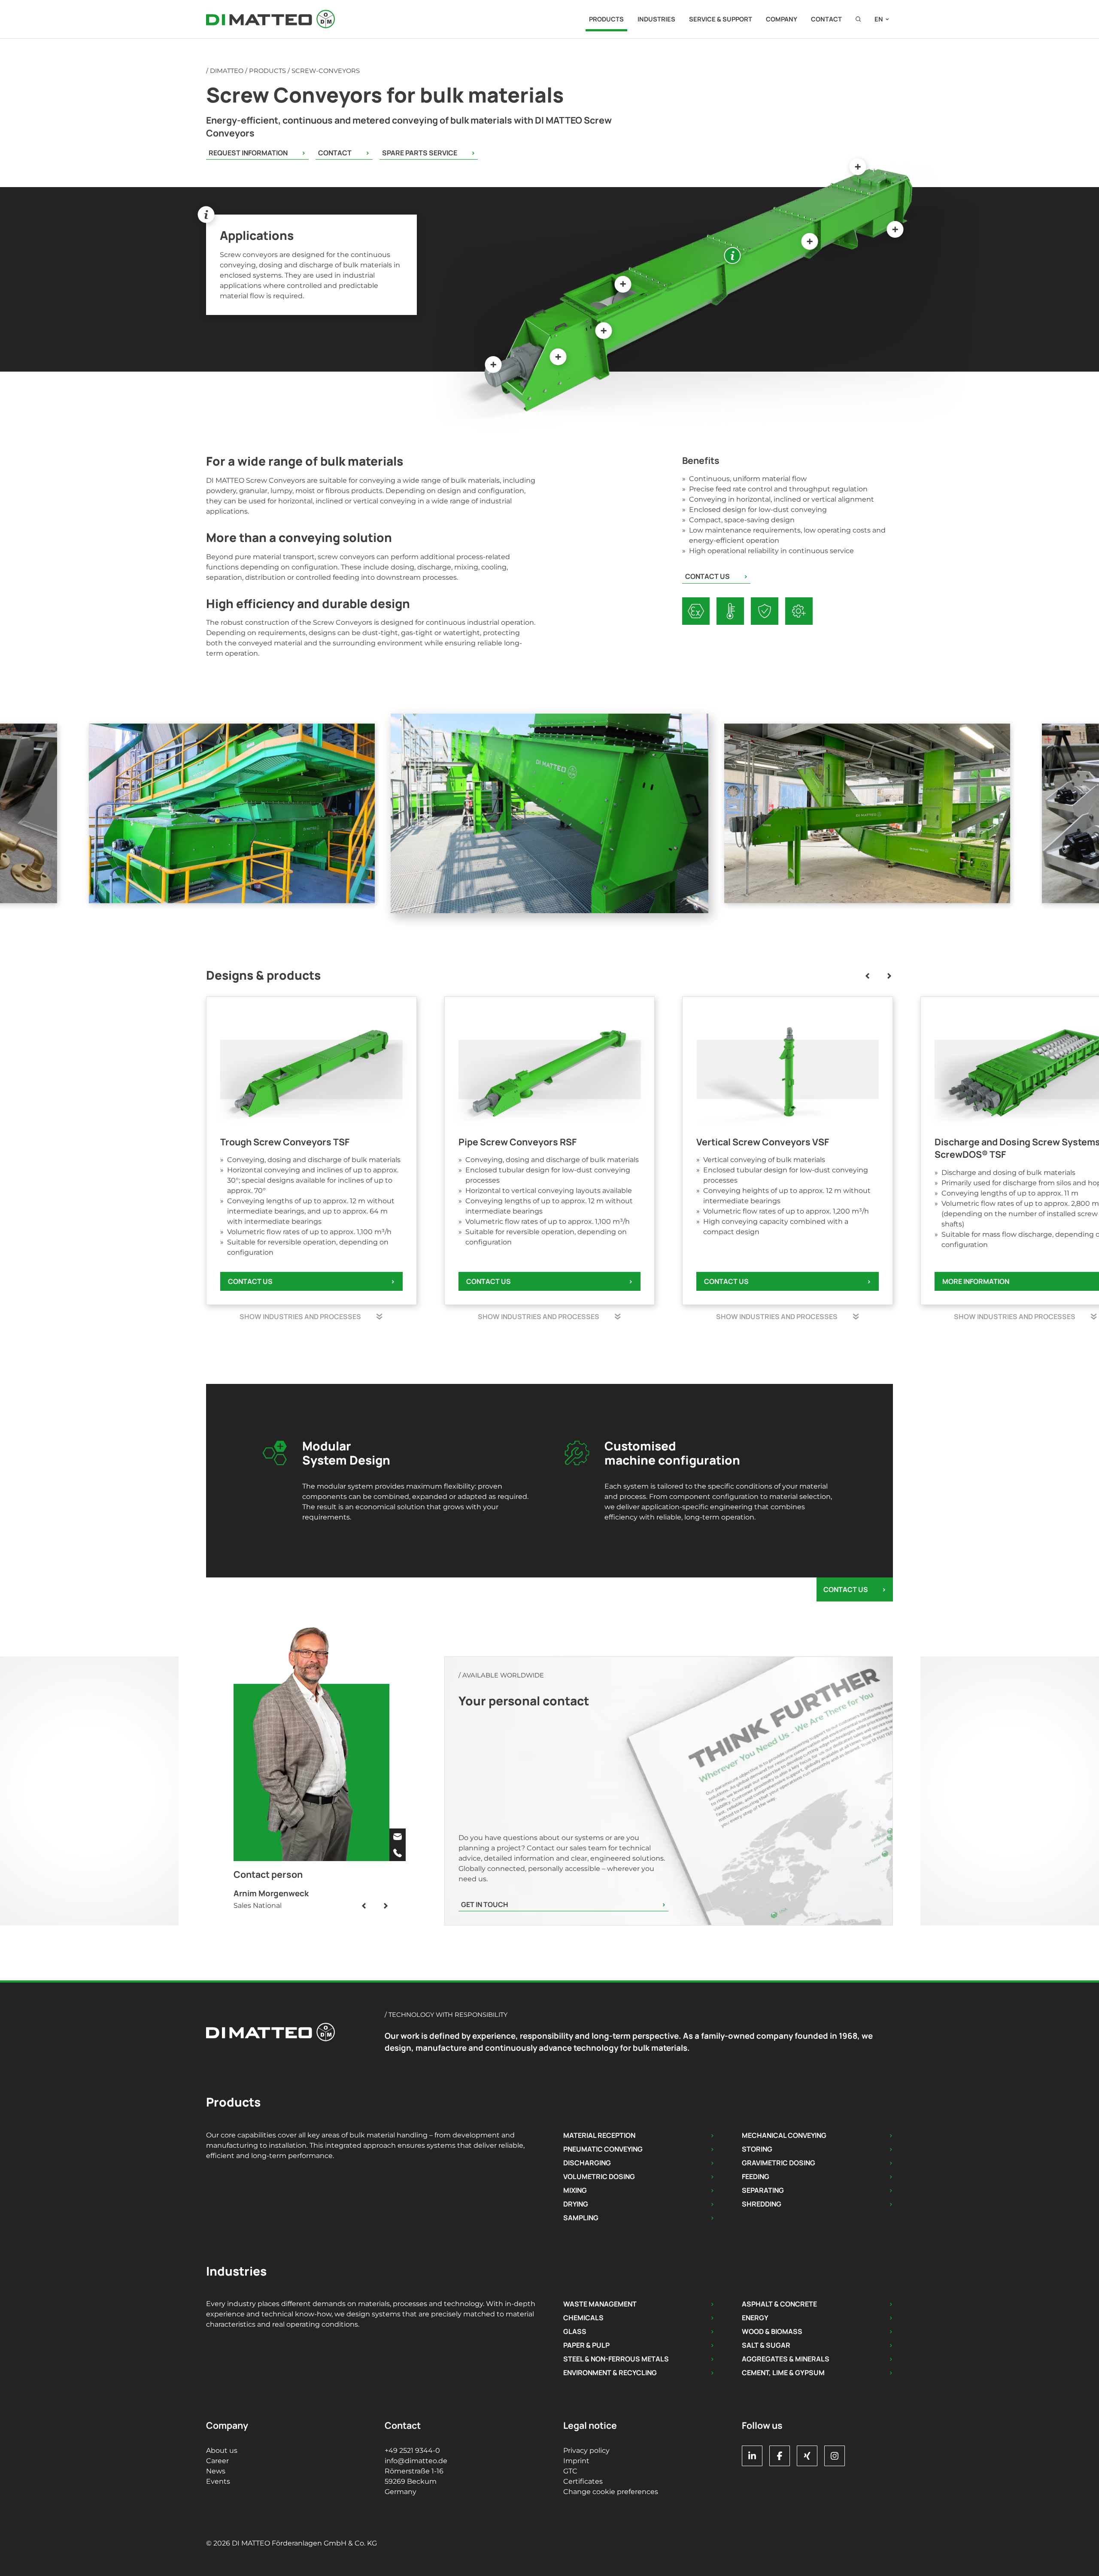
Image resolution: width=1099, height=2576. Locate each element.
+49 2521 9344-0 (412, 2450)
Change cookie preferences (611, 2492)
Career (217, 2461)
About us (222, 2450)
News (216, 2471)
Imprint (576, 2461)
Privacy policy (586, 2450)
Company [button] (782, 19)
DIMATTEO (227, 71)
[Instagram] (835, 2456)
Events (218, 2481)
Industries (656, 19)
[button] (858, 19)
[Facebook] (780, 2456)
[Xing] (807, 2456)
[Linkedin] (752, 2456)
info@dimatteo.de (416, 2461)
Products (606, 19)
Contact (826, 19)
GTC (570, 2471)
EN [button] (879, 19)
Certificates (583, 2481)
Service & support (721, 19)
